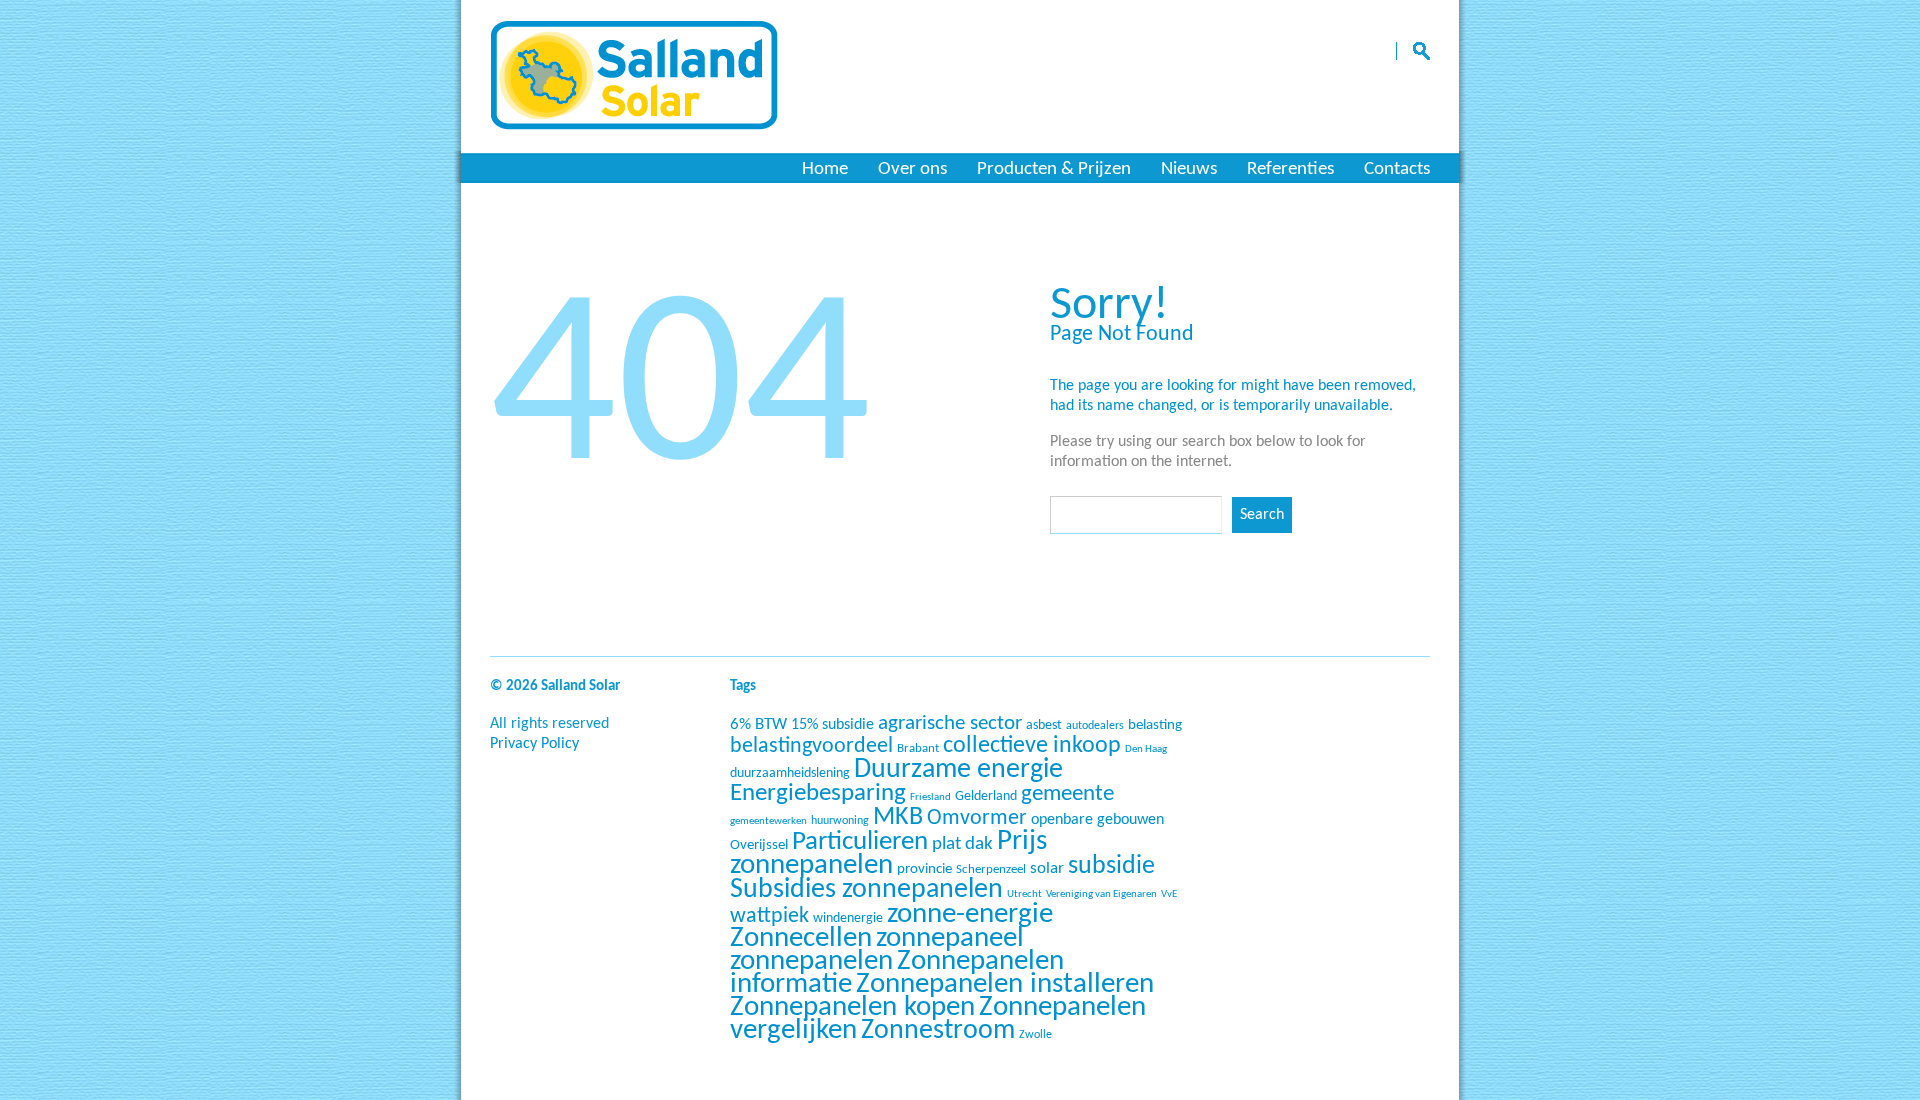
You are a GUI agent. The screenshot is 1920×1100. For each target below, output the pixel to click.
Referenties (1290, 169)
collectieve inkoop (1032, 746)
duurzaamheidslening (790, 773)
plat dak (962, 844)
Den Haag (1146, 749)
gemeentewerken (768, 821)
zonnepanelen (811, 961)
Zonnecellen (801, 938)
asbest (1044, 725)
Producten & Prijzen (1054, 169)
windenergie (848, 918)
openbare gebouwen (1097, 820)
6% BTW (758, 724)
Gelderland (986, 796)
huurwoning (840, 821)
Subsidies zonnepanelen (866, 890)
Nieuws (1189, 169)
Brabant (918, 748)
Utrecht (1024, 894)
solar (1047, 868)
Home (825, 169)
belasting (1155, 725)
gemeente (1067, 794)
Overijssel (759, 845)
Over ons (912, 169)
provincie (924, 869)
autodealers (1095, 726)
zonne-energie (970, 914)
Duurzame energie (958, 770)
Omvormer (977, 818)
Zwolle (1035, 1035)
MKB (898, 817)
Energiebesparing (818, 793)
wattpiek (769, 916)
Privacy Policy (534, 744)
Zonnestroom (938, 1031)
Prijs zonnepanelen (888, 853)
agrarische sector (950, 723)
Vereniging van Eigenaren (1101, 894)
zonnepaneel (950, 938)
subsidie (1111, 866)
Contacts (1397, 169)
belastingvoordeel (811, 746)
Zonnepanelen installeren (1005, 984)
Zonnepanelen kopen (852, 1007)
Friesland (930, 797)
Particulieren (860, 842)
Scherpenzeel (991, 869)
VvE (1169, 894)
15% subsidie (832, 725)
